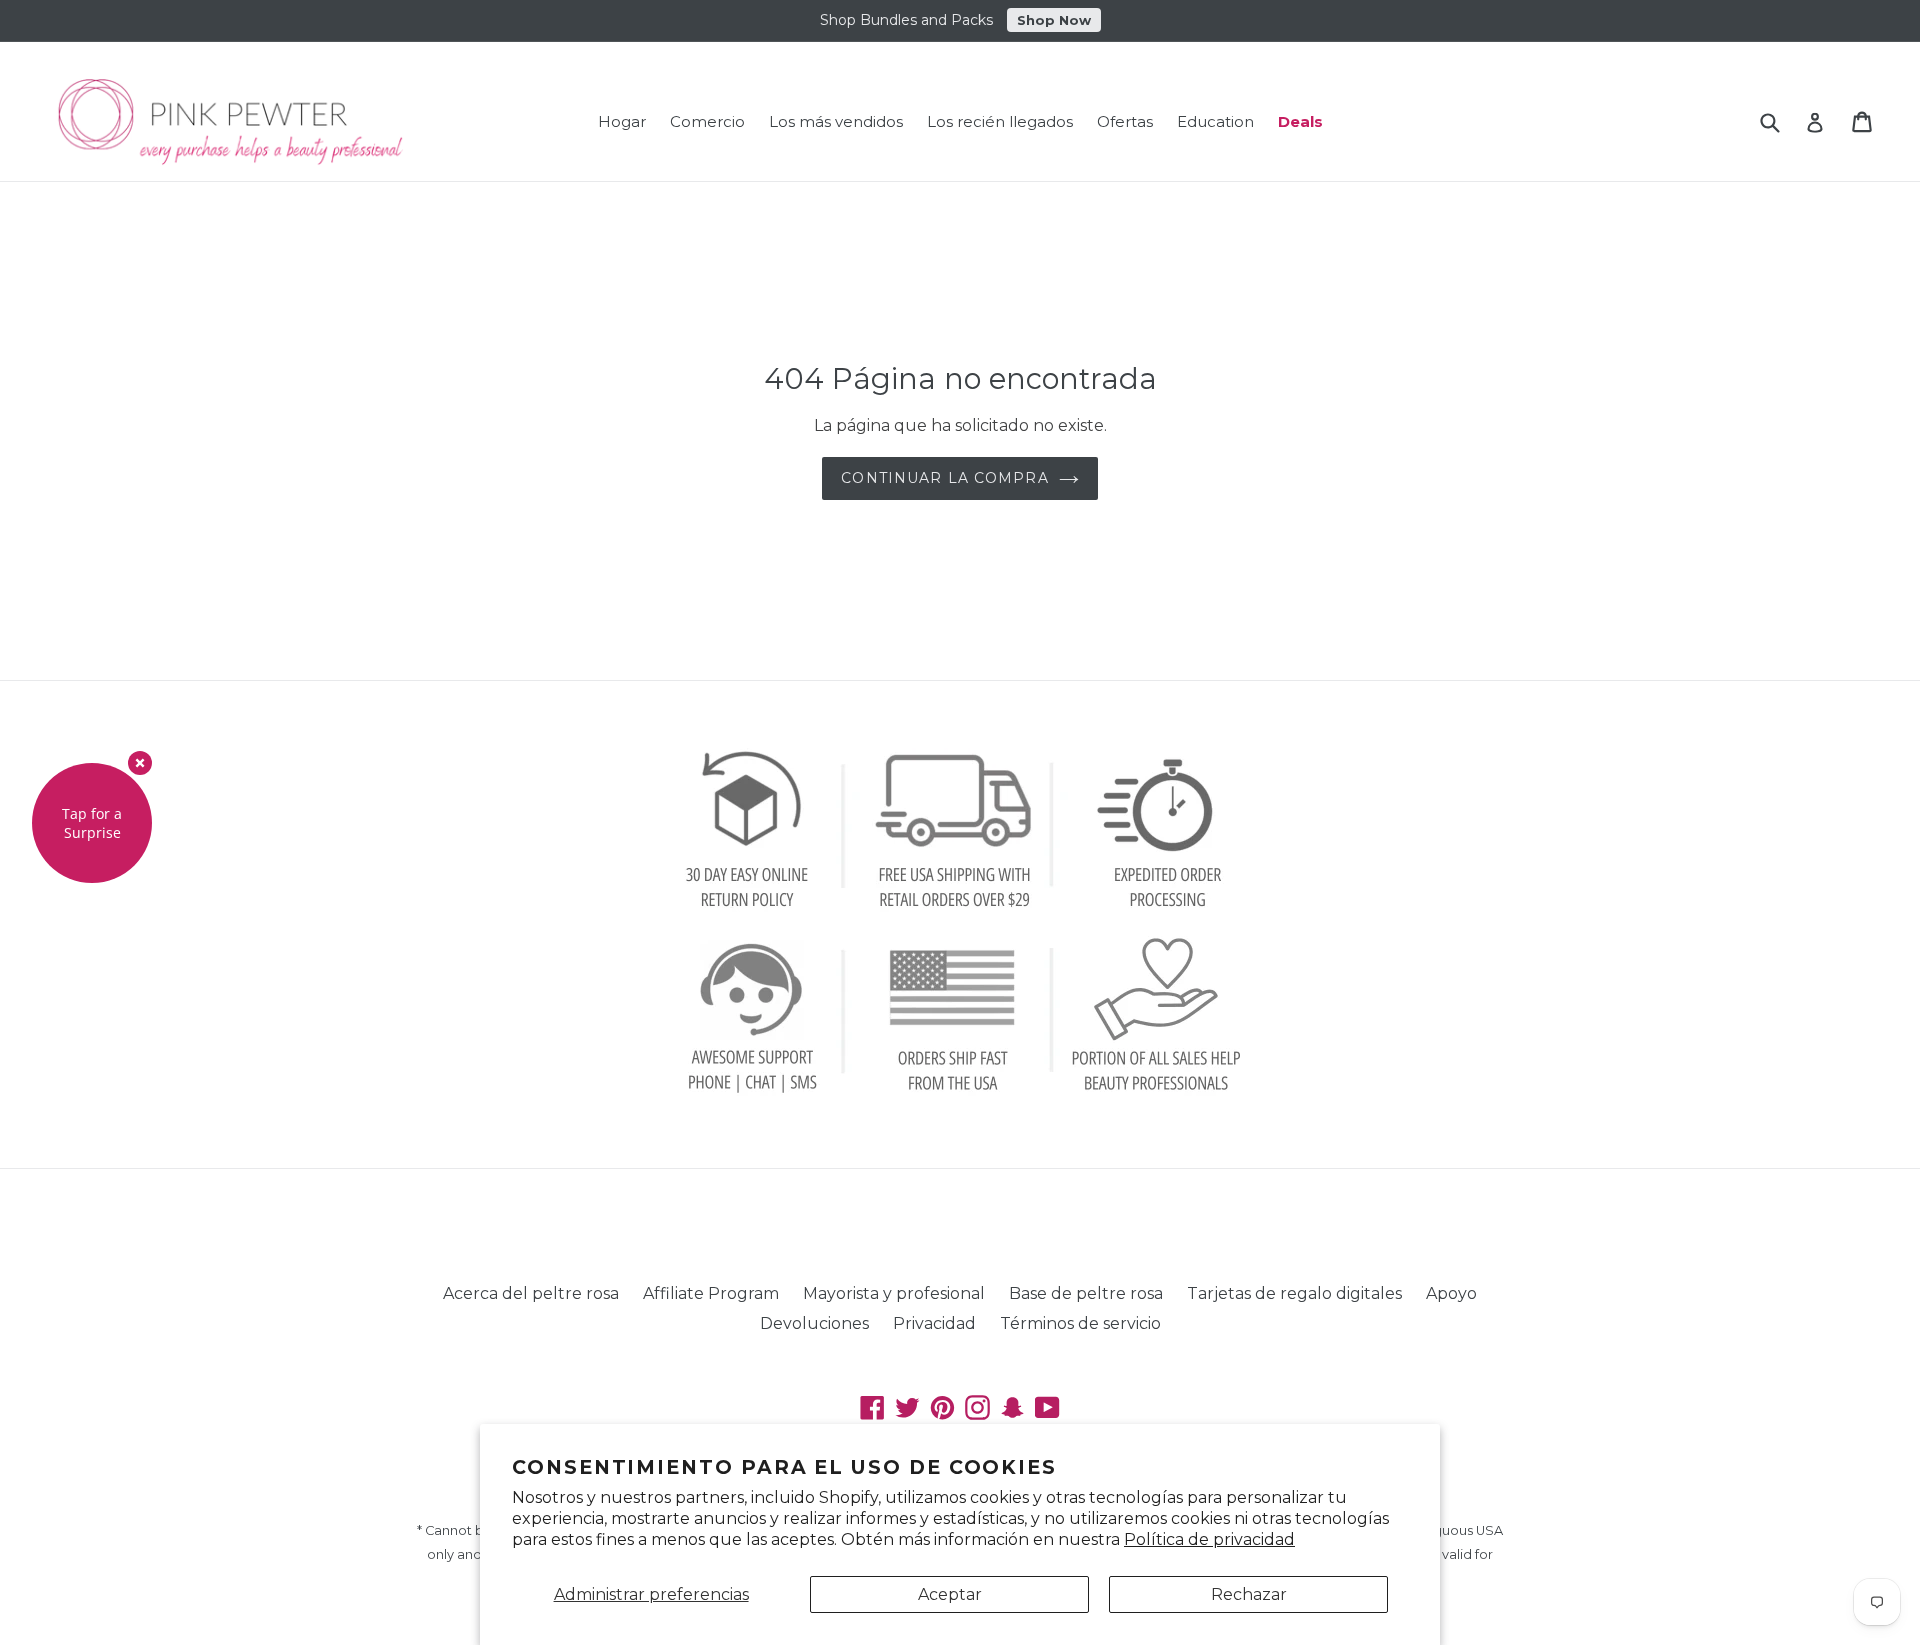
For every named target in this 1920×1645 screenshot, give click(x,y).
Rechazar (1249, 1594)
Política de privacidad (1209, 1539)
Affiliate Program (711, 1293)
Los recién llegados (1000, 121)
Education (1215, 121)
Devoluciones (814, 1323)
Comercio (707, 121)
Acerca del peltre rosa (531, 1293)
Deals (1300, 121)
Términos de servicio (1080, 1323)
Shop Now (1054, 20)
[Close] (140, 763)
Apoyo (1451, 1293)
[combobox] (1782, 121)
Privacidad (934, 1323)
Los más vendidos (836, 121)
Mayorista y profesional (894, 1293)
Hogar (622, 121)
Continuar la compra (944, 478)
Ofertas (1125, 121)
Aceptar (950, 1594)
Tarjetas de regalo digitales (1294, 1293)
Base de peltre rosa (1086, 1293)
